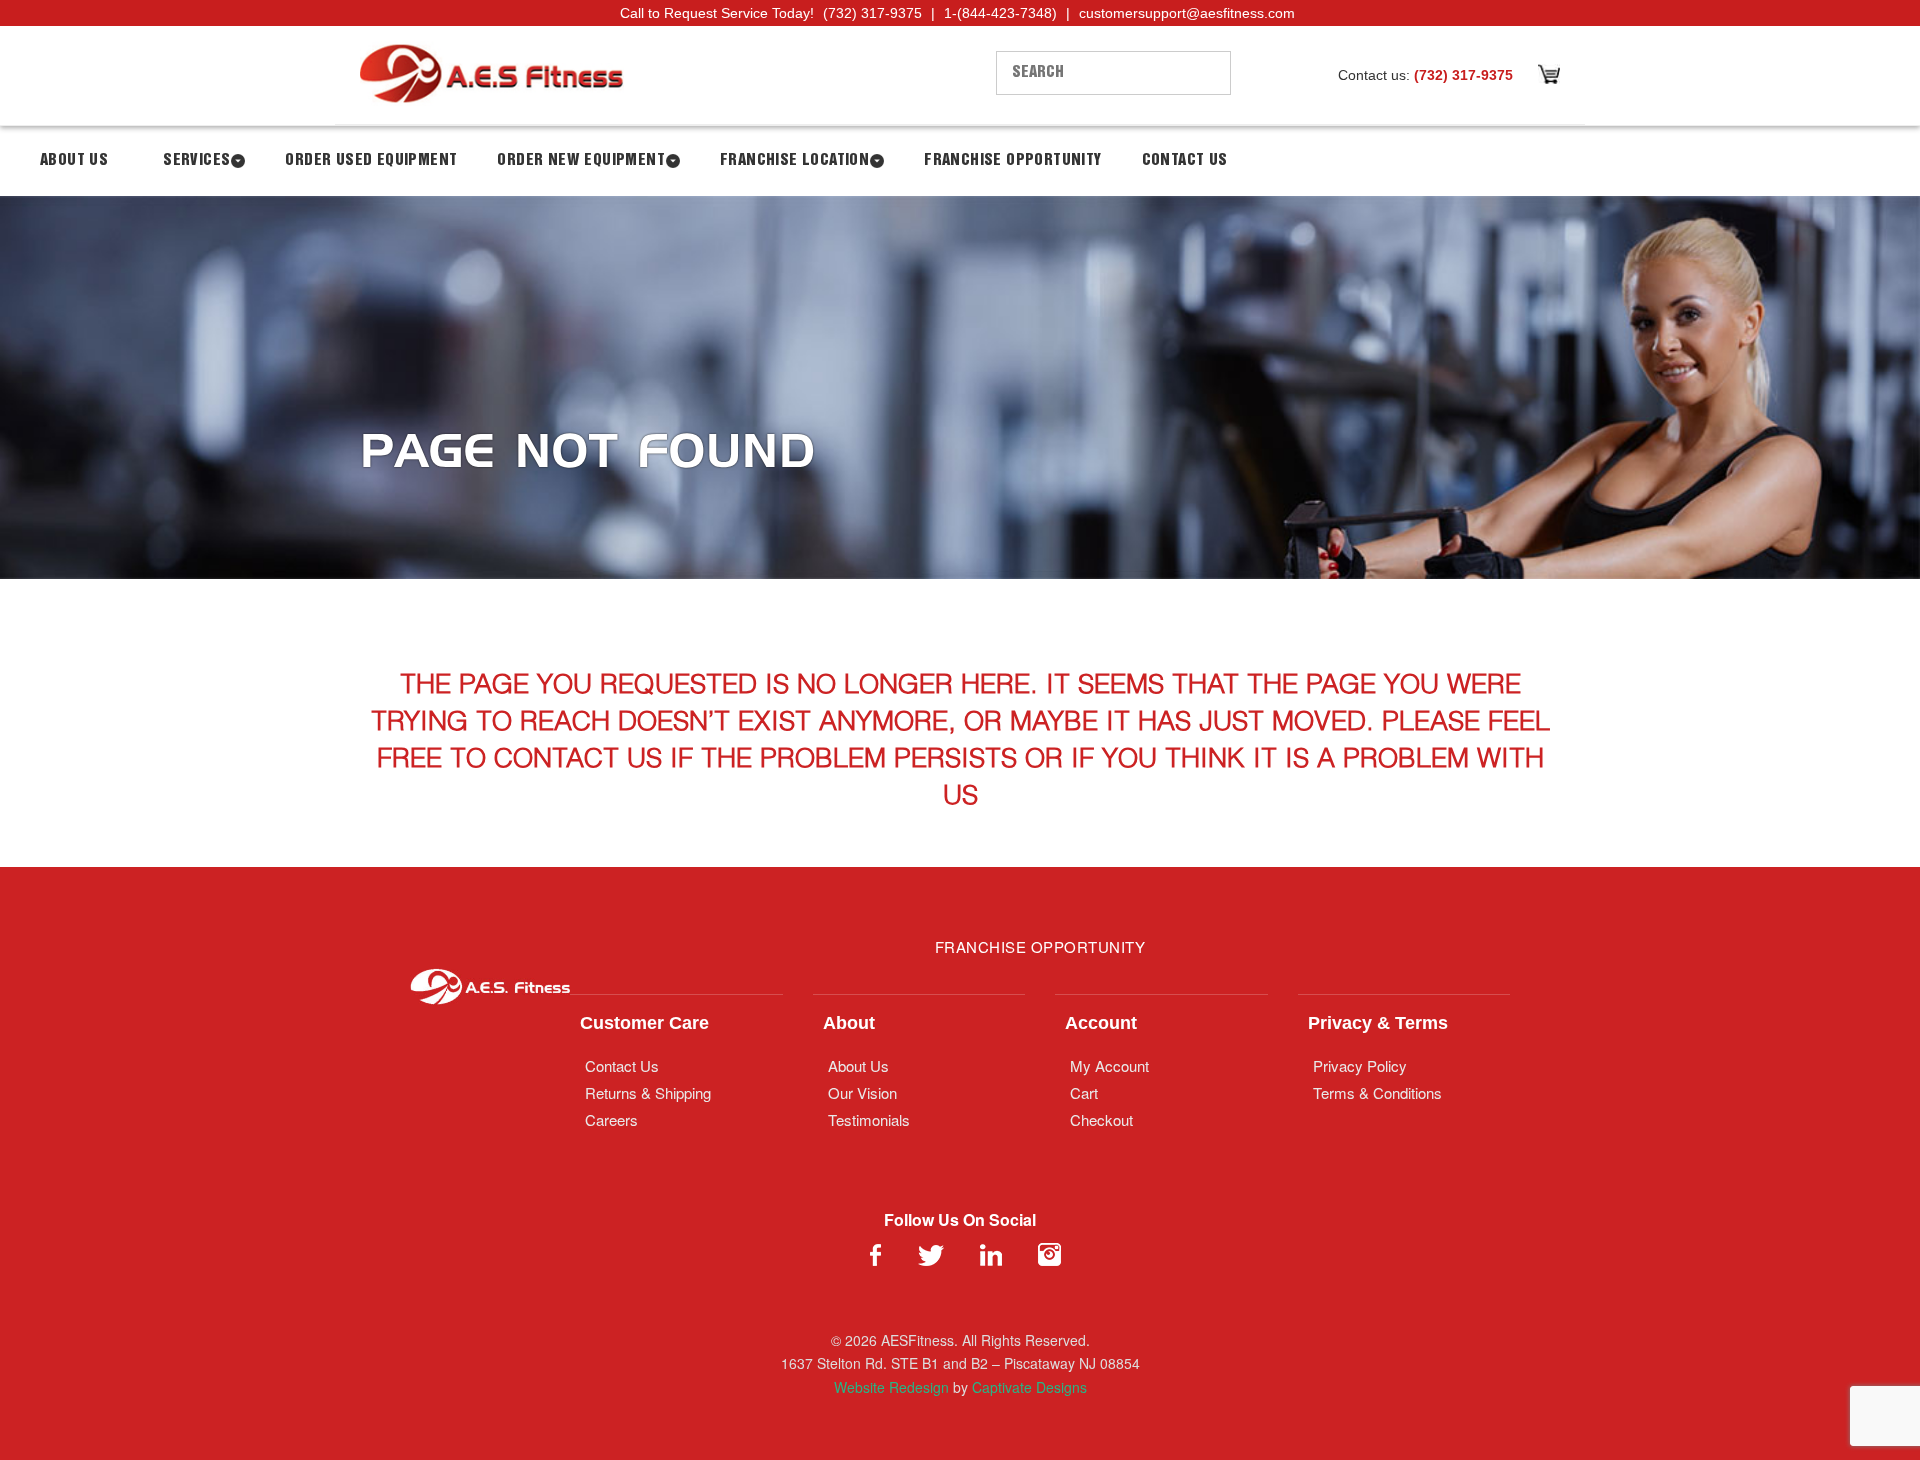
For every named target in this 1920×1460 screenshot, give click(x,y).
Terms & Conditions (1377, 1092)
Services (196, 160)
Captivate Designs (1029, 1387)
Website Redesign (891, 1387)
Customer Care (644, 1023)
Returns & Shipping (648, 1092)
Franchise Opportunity (1012, 160)
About (849, 1023)
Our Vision (862, 1092)
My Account (1109, 1065)
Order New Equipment (581, 160)
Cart (1084, 1092)
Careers (611, 1119)
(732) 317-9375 (872, 13)
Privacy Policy (1360, 1065)
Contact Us (1185, 160)
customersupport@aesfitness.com (1187, 13)
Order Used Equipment (371, 160)
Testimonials (869, 1119)
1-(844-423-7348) (1000, 13)
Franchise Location (794, 160)
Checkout (1101, 1119)
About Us (74, 160)
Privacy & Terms (1378, 1023)
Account (1101, 1023)
